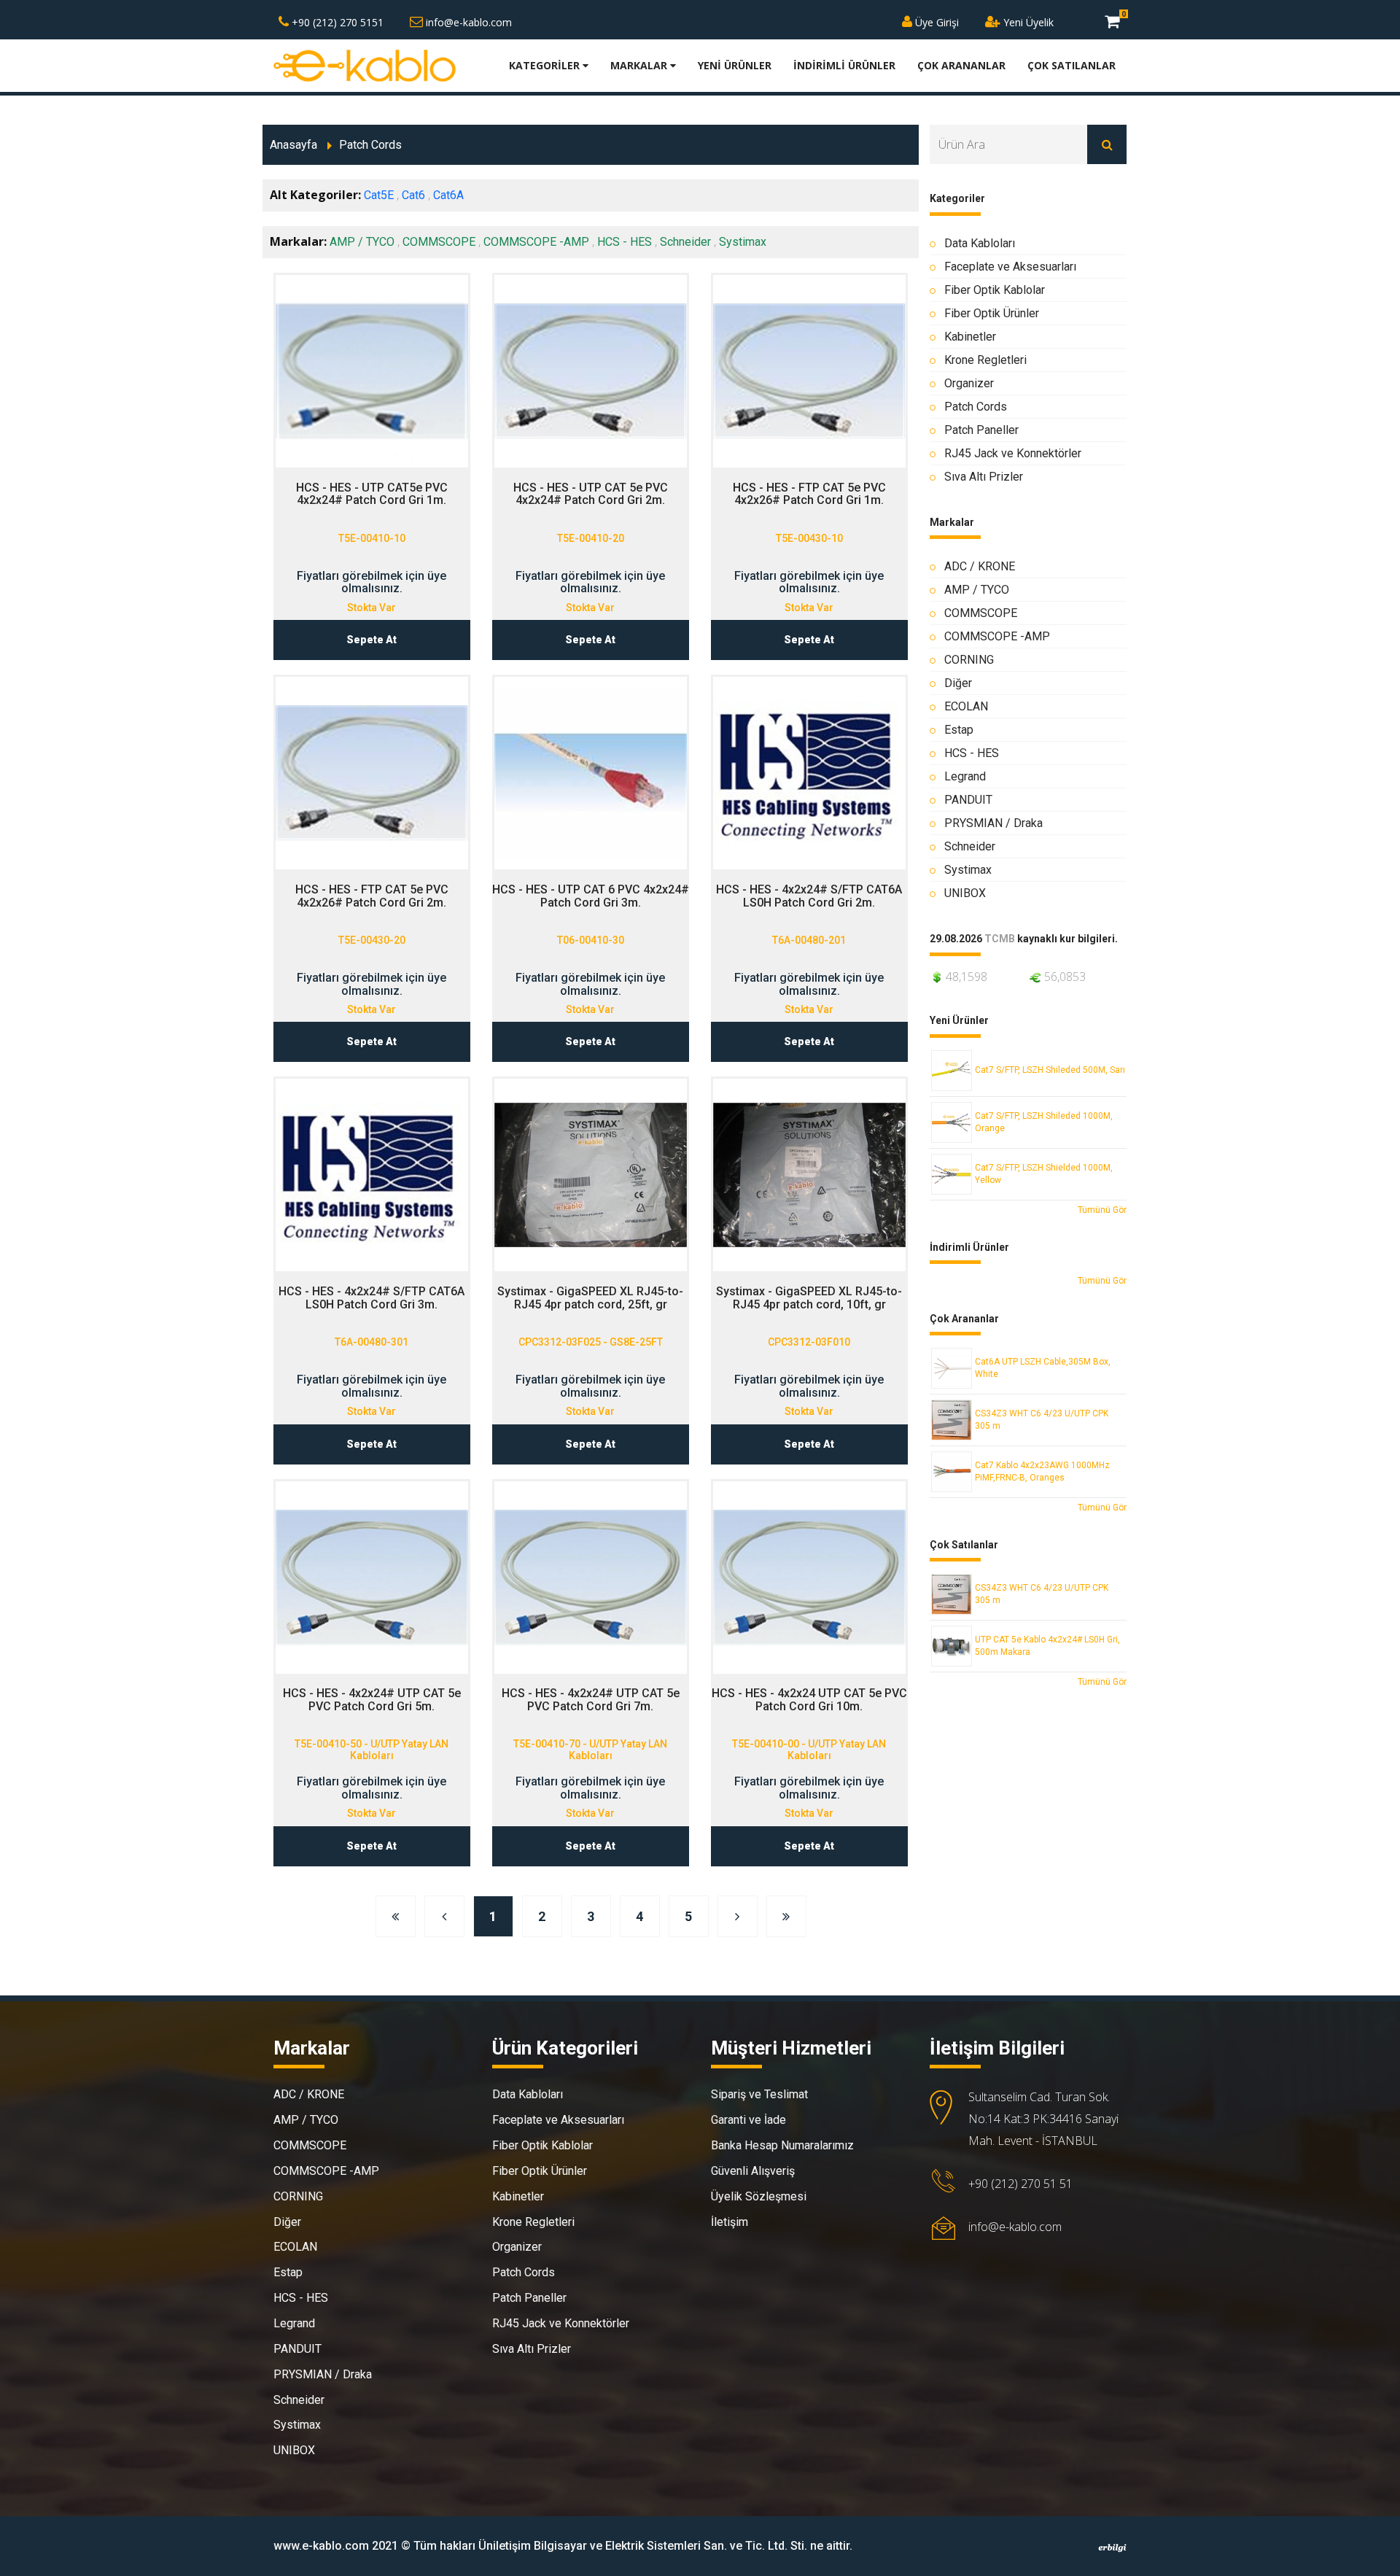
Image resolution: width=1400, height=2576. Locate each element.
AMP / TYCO (362, 242)
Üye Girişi (936, 22)
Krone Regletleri (985, 360)
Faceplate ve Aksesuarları (1010, 267)
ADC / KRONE (980, 566)
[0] (1112, 21)
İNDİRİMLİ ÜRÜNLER (844, 65)
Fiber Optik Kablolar (995, 290)
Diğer (958, 683)
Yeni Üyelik (1027, 22)
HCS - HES (625, 242)
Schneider (685, 242)
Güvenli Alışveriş (753, 2171)
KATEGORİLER (546, 65)
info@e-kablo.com (467, 22)
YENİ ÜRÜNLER (735, 65)
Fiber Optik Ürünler (992, 313)
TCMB (1000, 939)
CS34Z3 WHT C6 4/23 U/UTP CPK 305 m (1042, 1420)
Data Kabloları (980, 243)
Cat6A (448, 195)
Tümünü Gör (1102, 1210)
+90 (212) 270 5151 (336, 22)
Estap (959, 730)
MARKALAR (640, 65)
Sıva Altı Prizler (984, 477)
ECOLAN (966, 706)
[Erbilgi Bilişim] (1112, 2548)
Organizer (969, 383)
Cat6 (413, 195)
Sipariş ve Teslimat (759, 2094)
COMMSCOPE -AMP (536, 242)
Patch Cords (370, 145)
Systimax (743, 242)
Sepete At (372, 640)
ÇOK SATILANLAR (1072, 65)
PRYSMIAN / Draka (993, 823)
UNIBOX (965, 893)
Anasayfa (293, 145)
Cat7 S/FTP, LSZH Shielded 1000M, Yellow (1044, 1174)
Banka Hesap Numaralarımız (782, 2145)
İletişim (730, 2222)
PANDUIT (968, 800)
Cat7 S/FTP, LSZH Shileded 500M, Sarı (1050, 1070)
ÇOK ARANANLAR (961, 65)
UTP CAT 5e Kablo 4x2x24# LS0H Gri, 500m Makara (1047, 1646)
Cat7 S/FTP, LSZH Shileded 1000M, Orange (1044, 1122)
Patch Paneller (981, 430)
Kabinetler (970, 337)
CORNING (969, 660)
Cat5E (379, 195)
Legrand (965, 776)
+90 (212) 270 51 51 (1020, 2184)
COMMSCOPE (439, 242)
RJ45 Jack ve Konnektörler (1013, 453)
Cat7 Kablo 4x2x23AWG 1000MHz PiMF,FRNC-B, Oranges (1042, 1471)
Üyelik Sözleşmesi (759, 2196)
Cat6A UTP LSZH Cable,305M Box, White (1043, 1368)
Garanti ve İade (748, 2120)
